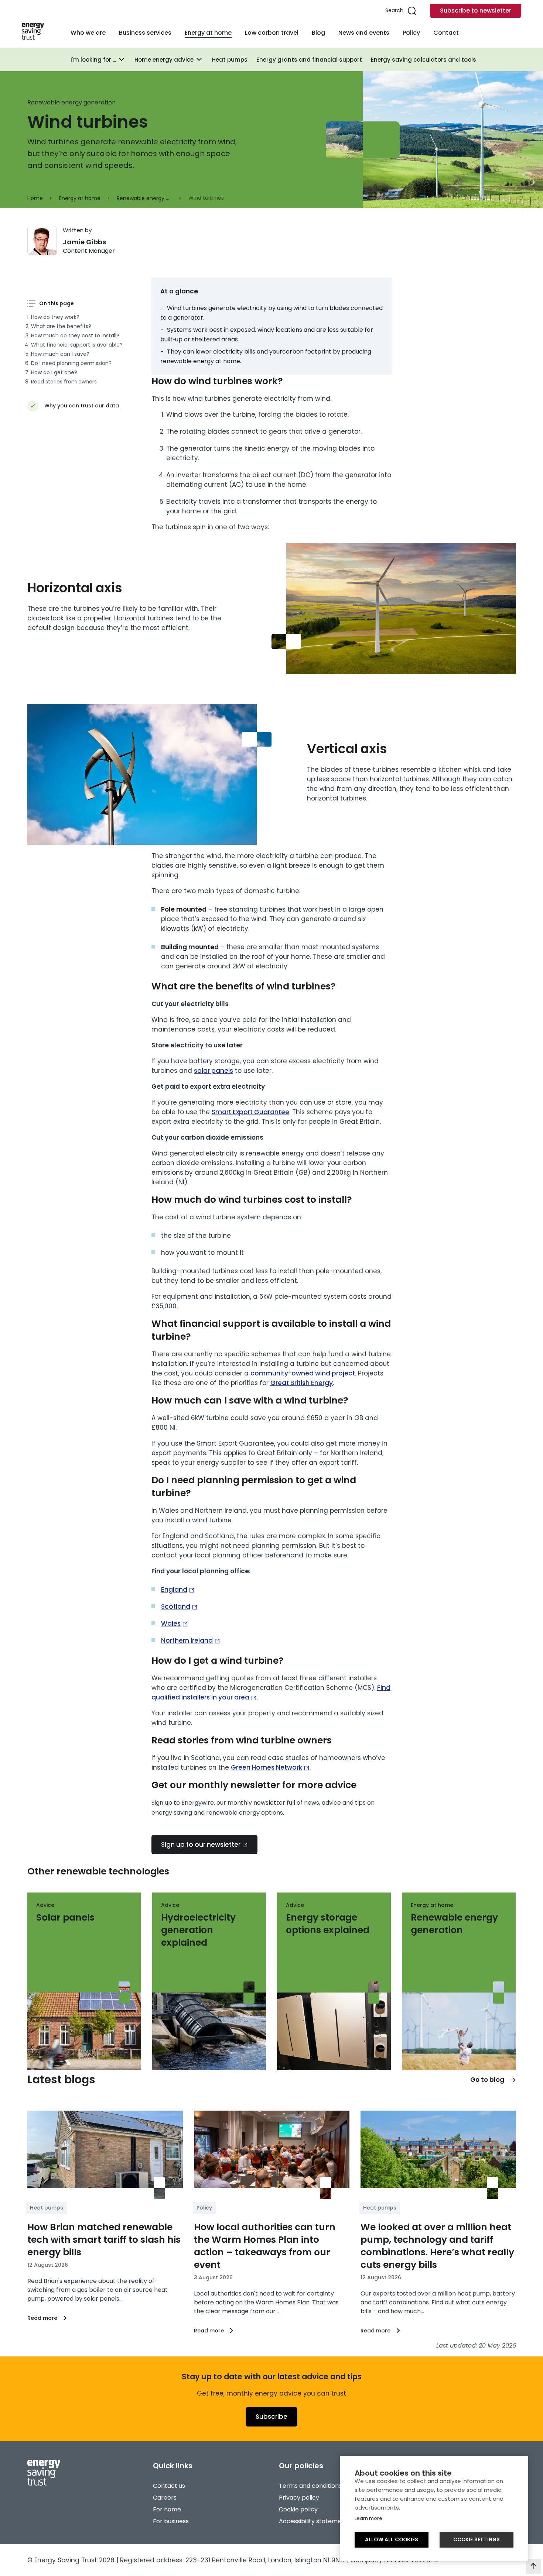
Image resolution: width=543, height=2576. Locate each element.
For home (167, 2509)
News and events (364, 33)
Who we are (88, 33)
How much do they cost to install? (75, 335)
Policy (411, 33)
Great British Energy (302, 1383)
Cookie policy (298, 2509)
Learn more (368, 2518)
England (174, 1590)
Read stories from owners (64, 382)
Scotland (176, 1606)
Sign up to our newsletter (201, 1845)
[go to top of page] (533, 2566)
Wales (171, 1623)
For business (171, 2521)
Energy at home (208, 33)
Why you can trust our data (82, 406)
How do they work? (55, 317)
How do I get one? (54, 372)
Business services (145, 33)
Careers (165, 2498)
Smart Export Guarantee (250, 1112)
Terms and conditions (310, 2486)
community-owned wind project (303, 1373)
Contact (446, 33)
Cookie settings (477, 2540)
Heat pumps (230, 60)
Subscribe (271, 2417)
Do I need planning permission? (71, 363)
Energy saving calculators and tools (424, 60)
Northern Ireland (187, 1640)
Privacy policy (299, 2498)
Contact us (169, 2486)
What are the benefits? (61, 326)
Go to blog (487, 2080)
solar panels (214, 1071)
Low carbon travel (272, 33)
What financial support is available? (77, 345)
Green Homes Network (267, 1767)
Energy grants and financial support (309, 60)
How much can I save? (60, 354)
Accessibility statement (313, 2521)
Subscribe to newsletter (476, 11)
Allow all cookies (392, 2540)
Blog (318, 33)
